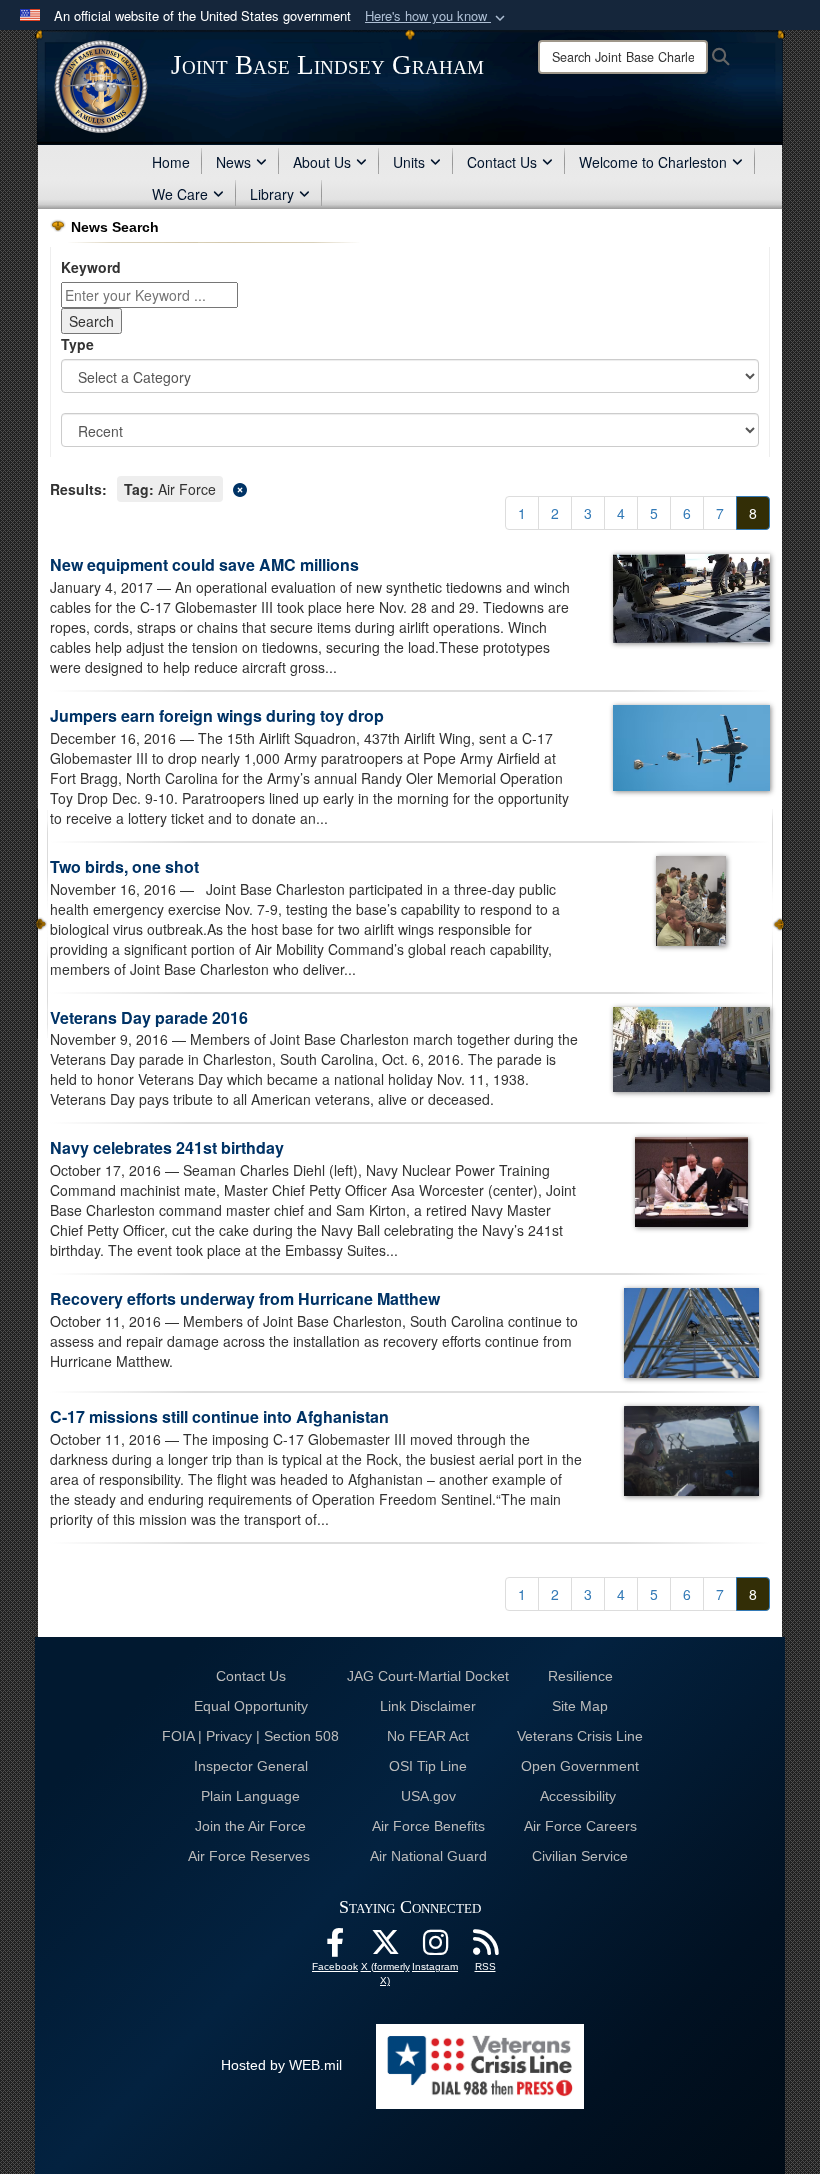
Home (171, 162)
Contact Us (502, 162)
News (233, 162)
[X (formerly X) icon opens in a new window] (385, 1948)
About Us (322, 162)
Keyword (91, 267)
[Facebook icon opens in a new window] (335, 1948)
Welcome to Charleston (653, 162)
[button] (437, 16)
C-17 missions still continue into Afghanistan (219, 1416)
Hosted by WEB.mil (281, 2065)
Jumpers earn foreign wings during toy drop (217, 715)
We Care (180, 194)
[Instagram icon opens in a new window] (435, 1948)
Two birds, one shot (124, 866)
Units (409, 162)
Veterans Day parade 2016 (149, 1017)
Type (77, 344)
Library (272, 194)
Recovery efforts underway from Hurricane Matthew (245, 1298)
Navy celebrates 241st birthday (167, 1147)
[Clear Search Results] (410, 487)
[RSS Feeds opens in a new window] (485, 1948)
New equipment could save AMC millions (204, 564)
